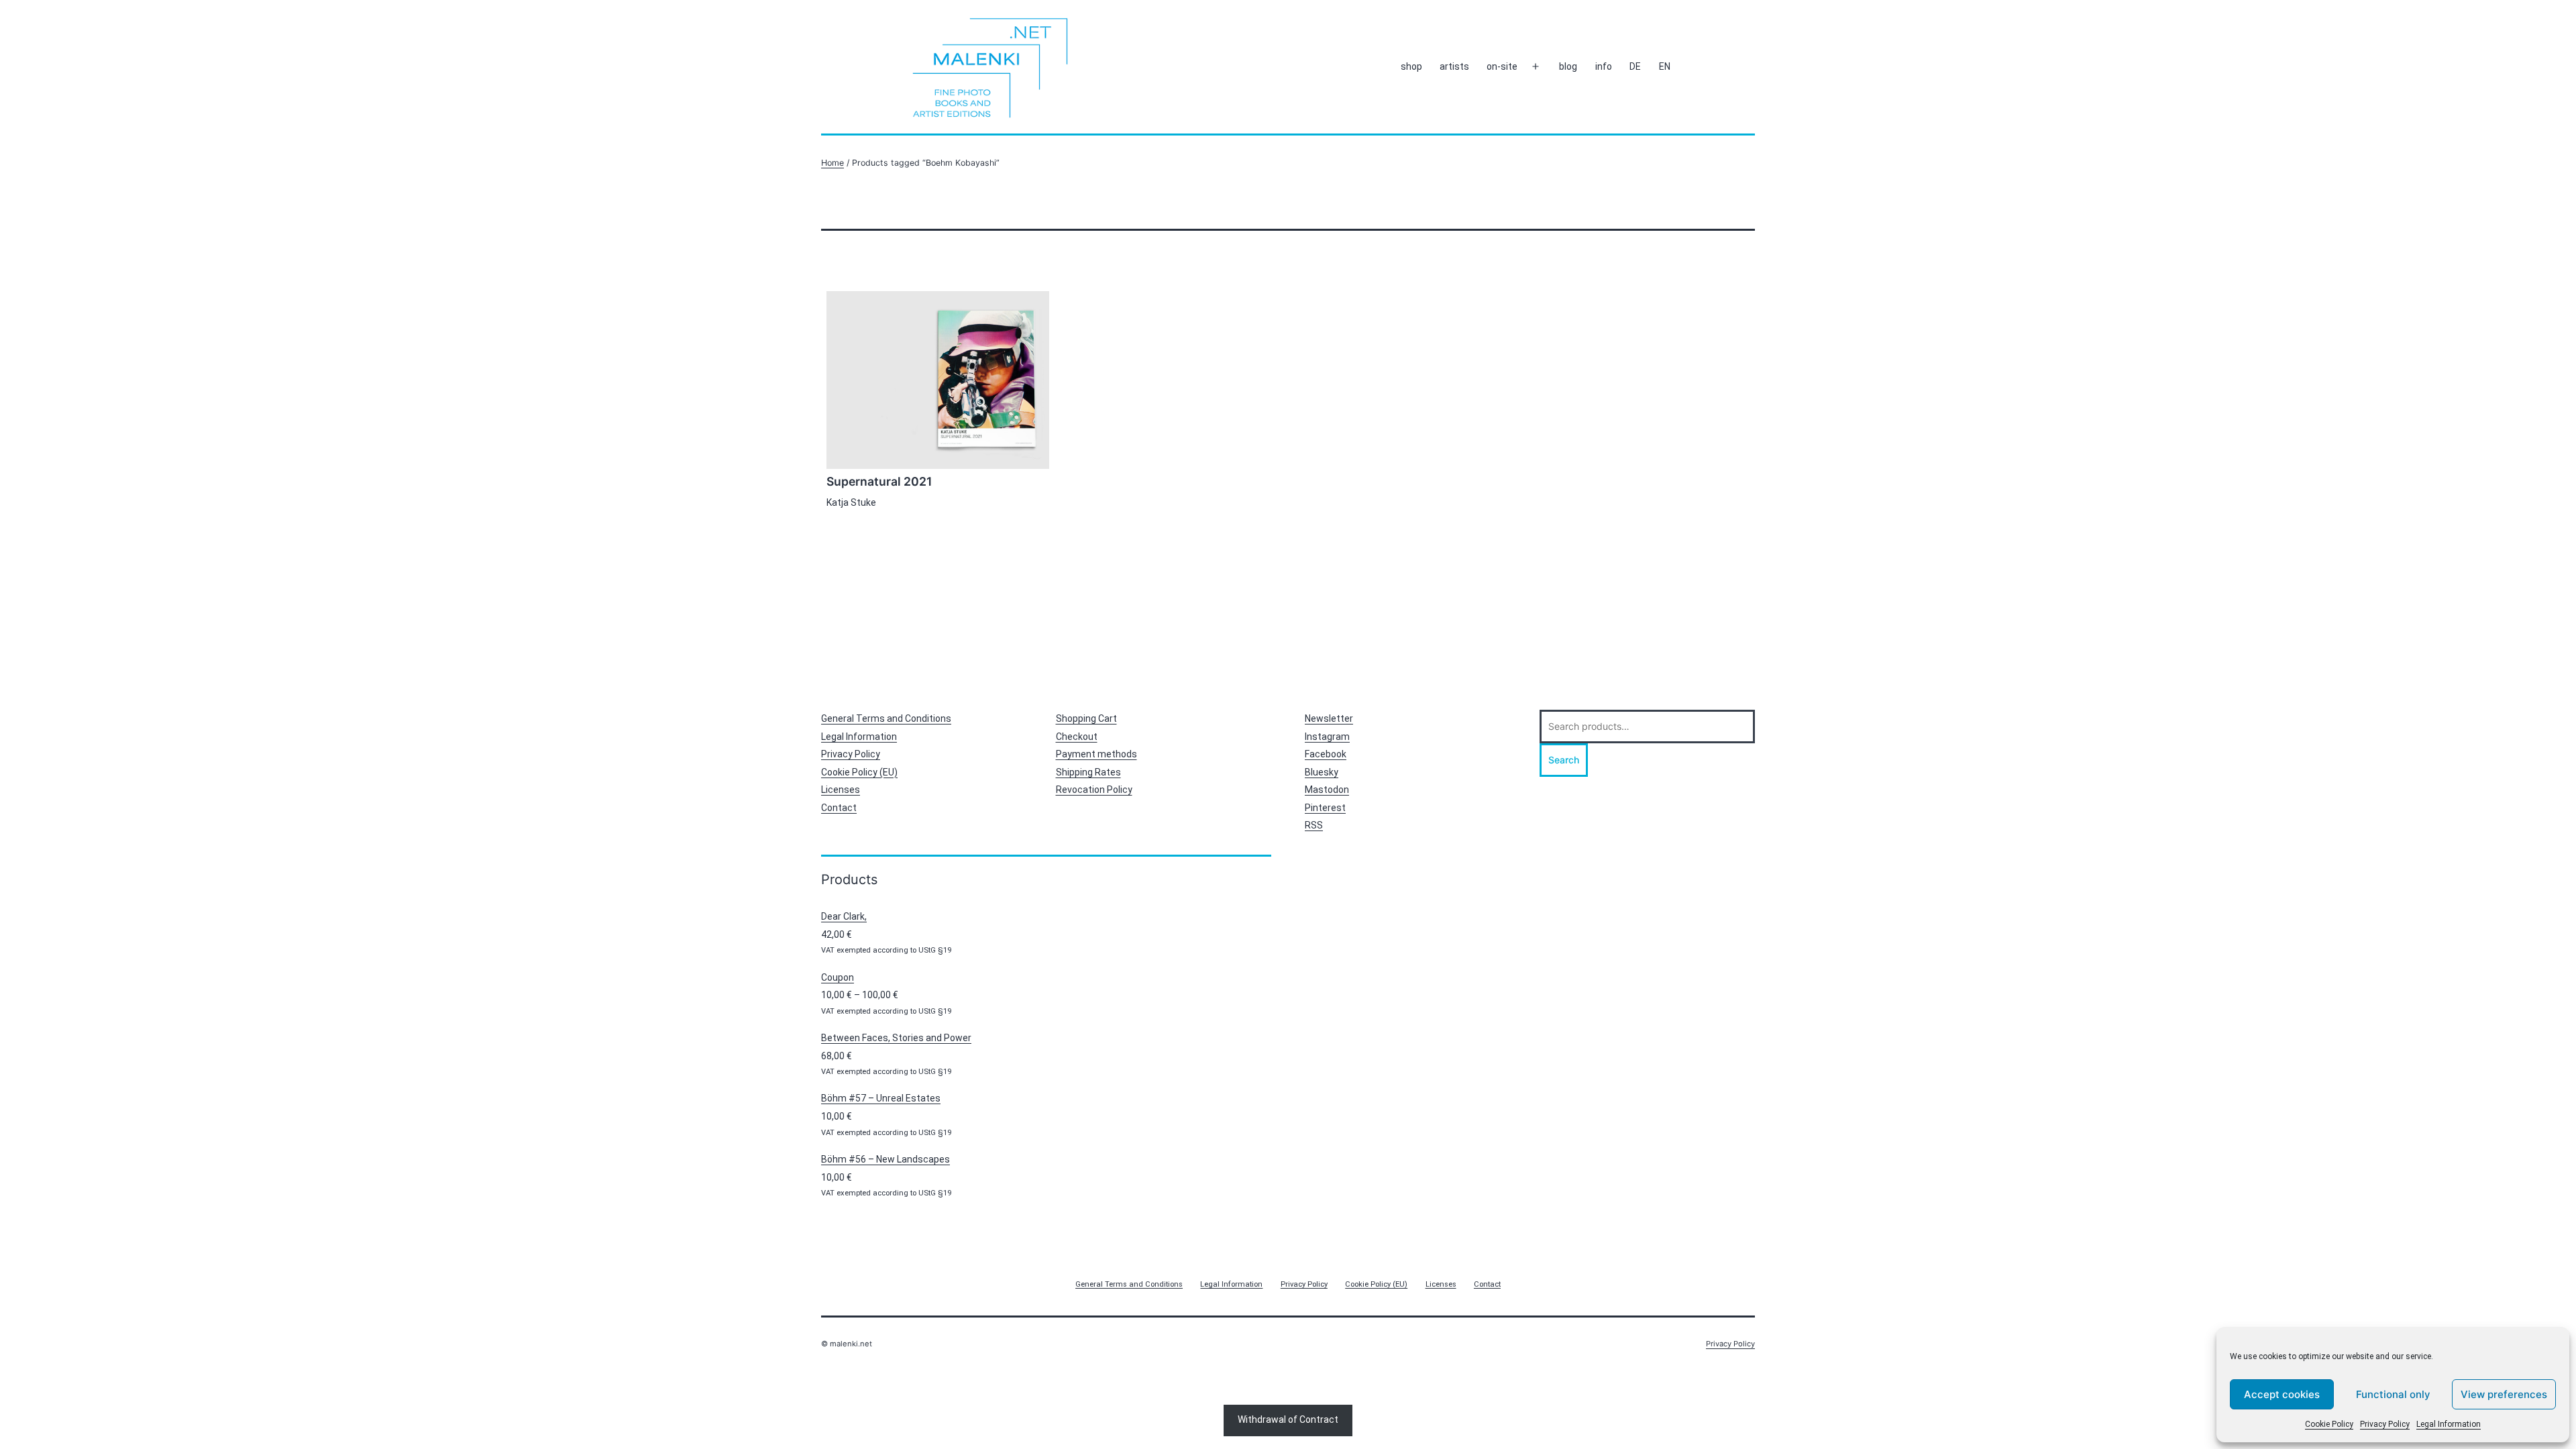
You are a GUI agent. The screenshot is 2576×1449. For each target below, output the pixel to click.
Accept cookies (2282, 1394)
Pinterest (1325, 808)
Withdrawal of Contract (1288, 1419)
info (1604, 66)
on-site (1502, 66)
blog (1568, 66)
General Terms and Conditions (886, 718)
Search (1564, 760)
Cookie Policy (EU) (859, 772)
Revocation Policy (1094, 790)
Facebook (1326, 754)
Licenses (841, 790)
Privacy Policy (2385, 1424)
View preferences (2504, 1394)
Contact (839, 808)
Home (833, 163)
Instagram (1327, 737)
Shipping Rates (1088, 772)
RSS (1314, 825)
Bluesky (1322, 772)
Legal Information (2449, 1424)
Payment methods (1096, 754)
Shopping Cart (1086, 718)
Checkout (1077, 737)
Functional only (2393, 1394)
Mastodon (1327, 790)
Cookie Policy (2329, 1424)
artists (1454, 66)
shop (1411, 66)
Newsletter (1329, 718)
